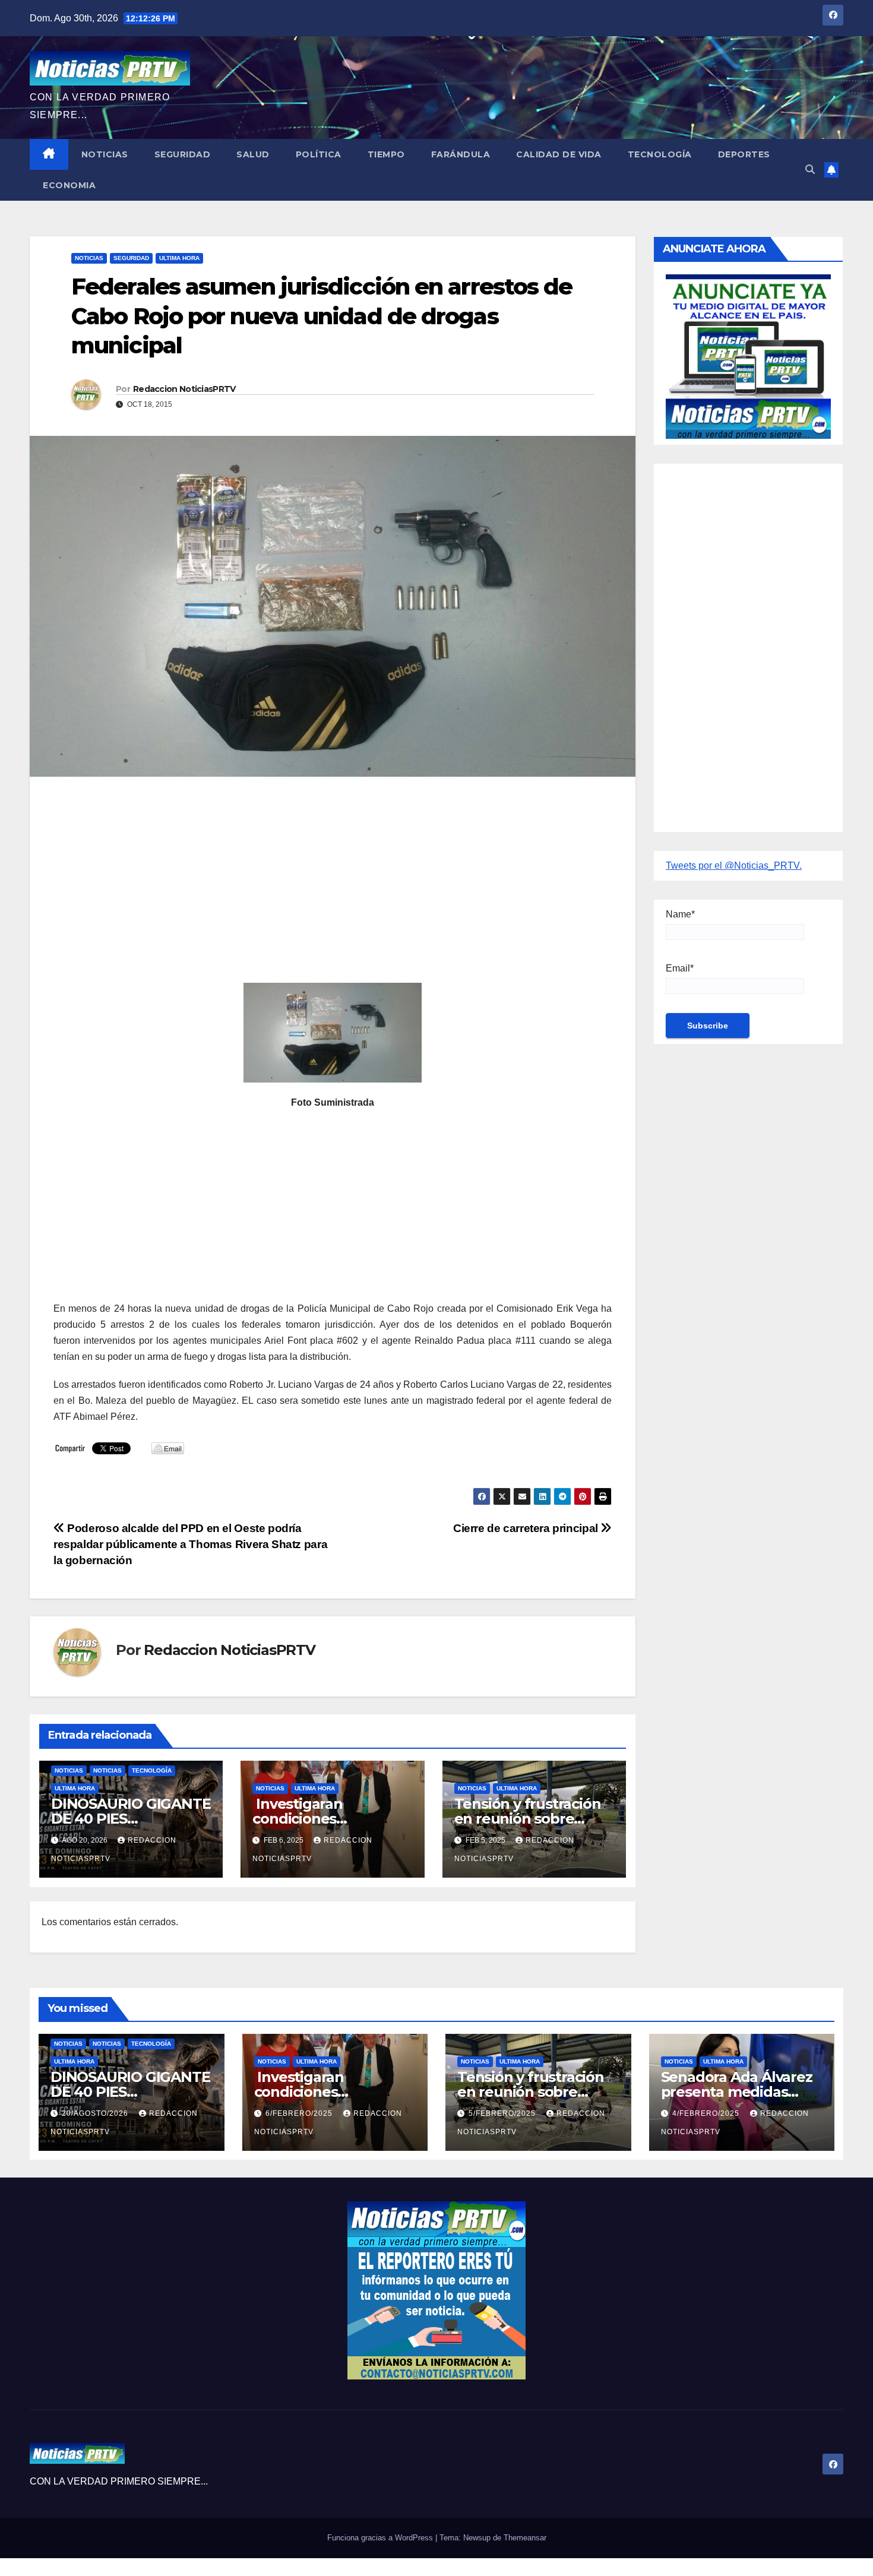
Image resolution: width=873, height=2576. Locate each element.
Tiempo (386, 154)
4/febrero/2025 (707, 2113)
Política (319, 154)
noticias (69, 1770)
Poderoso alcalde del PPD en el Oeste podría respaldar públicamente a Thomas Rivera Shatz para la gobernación (190, 1544)
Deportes (744, 154)
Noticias (105, 154)
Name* (680, 914)
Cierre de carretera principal (527, 1528)
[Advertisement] (333, 872)
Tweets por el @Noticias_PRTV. (734, 865)
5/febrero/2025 (503, 2113)
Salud (253, 154)
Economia (69, 185)
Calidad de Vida (559, 154)
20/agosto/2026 (96, 2113)
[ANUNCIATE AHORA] (748, 355)
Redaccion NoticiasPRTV (184, 389)
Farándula (461, 154)
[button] (810, 170)
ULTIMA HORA (179, 258)
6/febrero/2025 (300, 2113)
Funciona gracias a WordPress (381, 2538)
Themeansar (525, 2538)
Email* (680, 968)
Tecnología (660, 154)
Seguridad (183, 154)
